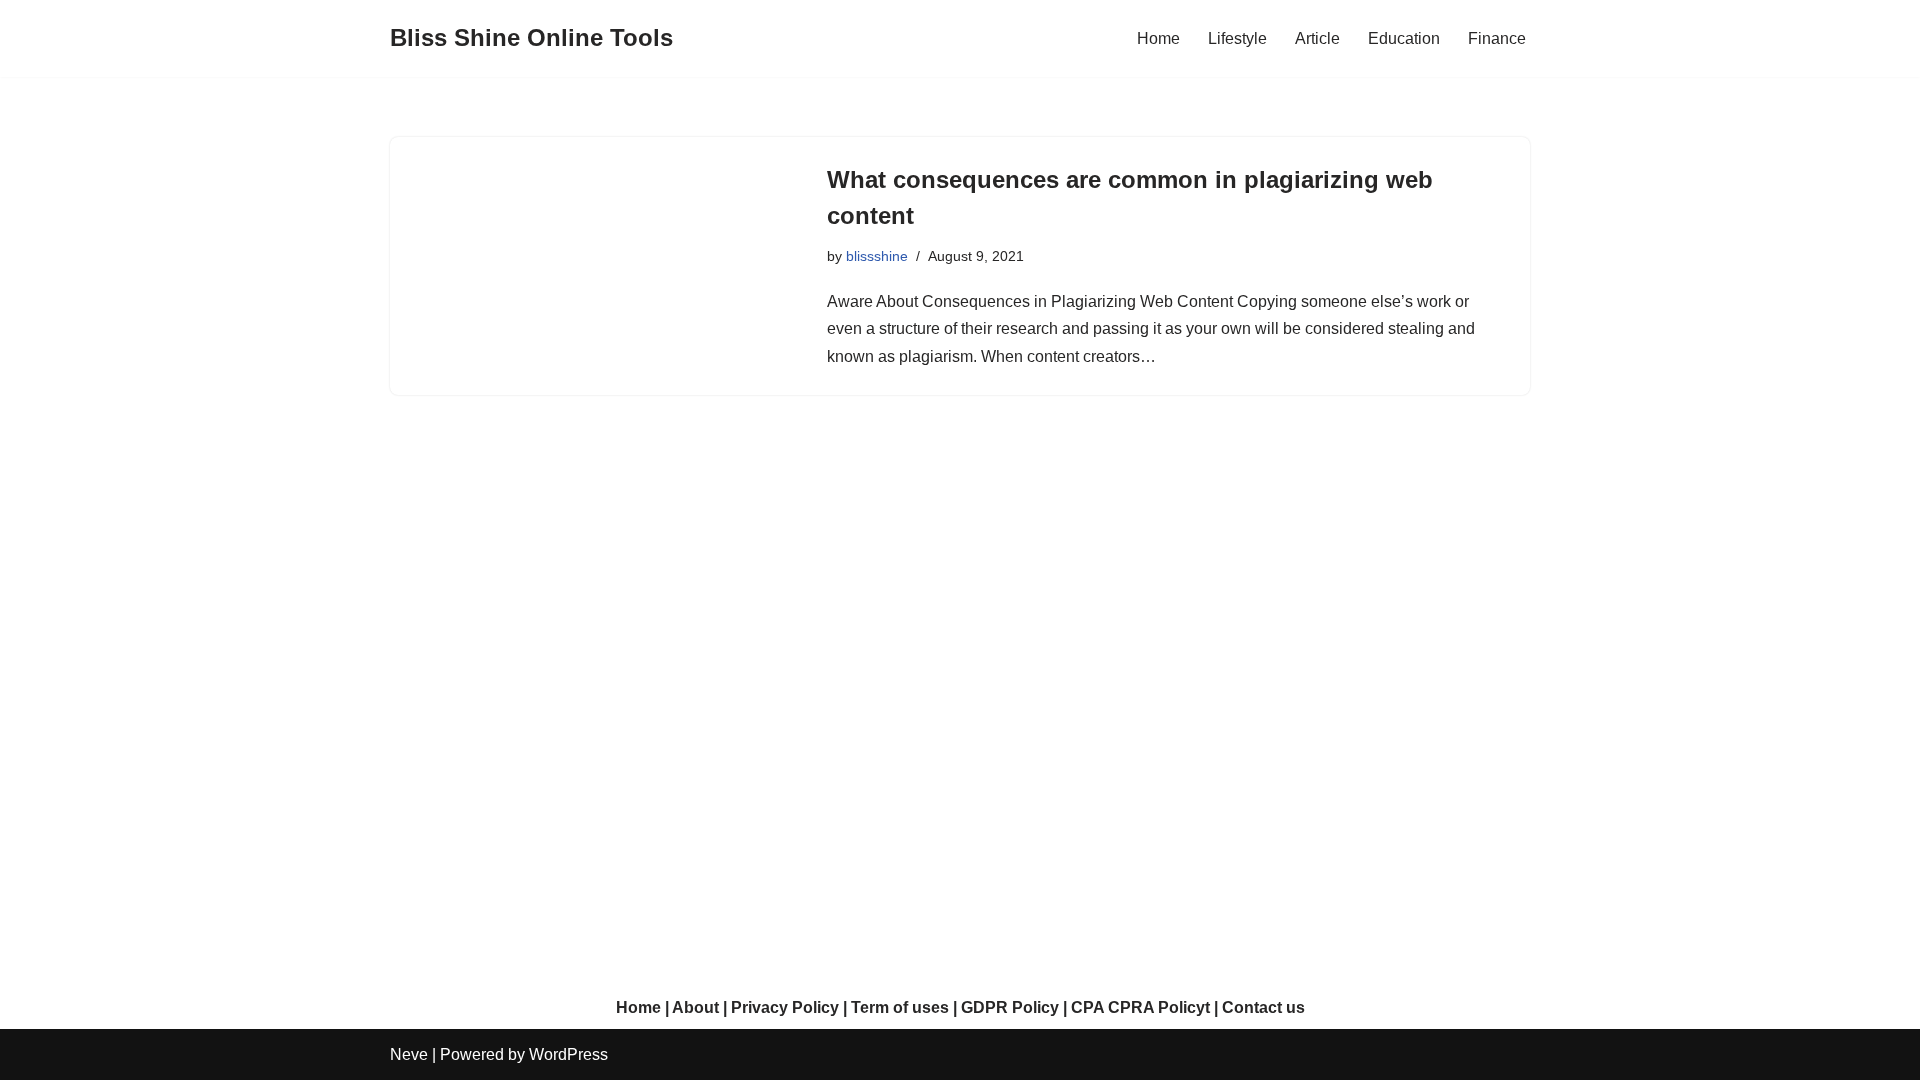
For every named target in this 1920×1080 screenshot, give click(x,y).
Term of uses (900, 1007)
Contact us (1263, 1007)
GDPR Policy (1010, 1007)
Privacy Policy (785, 1007)
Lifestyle (1237, 38)
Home (1158, 38)
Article (1317, 38)
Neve (409, 1054)
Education (1404, 38)
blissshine (877, 256)
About (695, 1007)
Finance (1497, 38)
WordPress (568, 1054)
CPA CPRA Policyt (1140, 1007)
